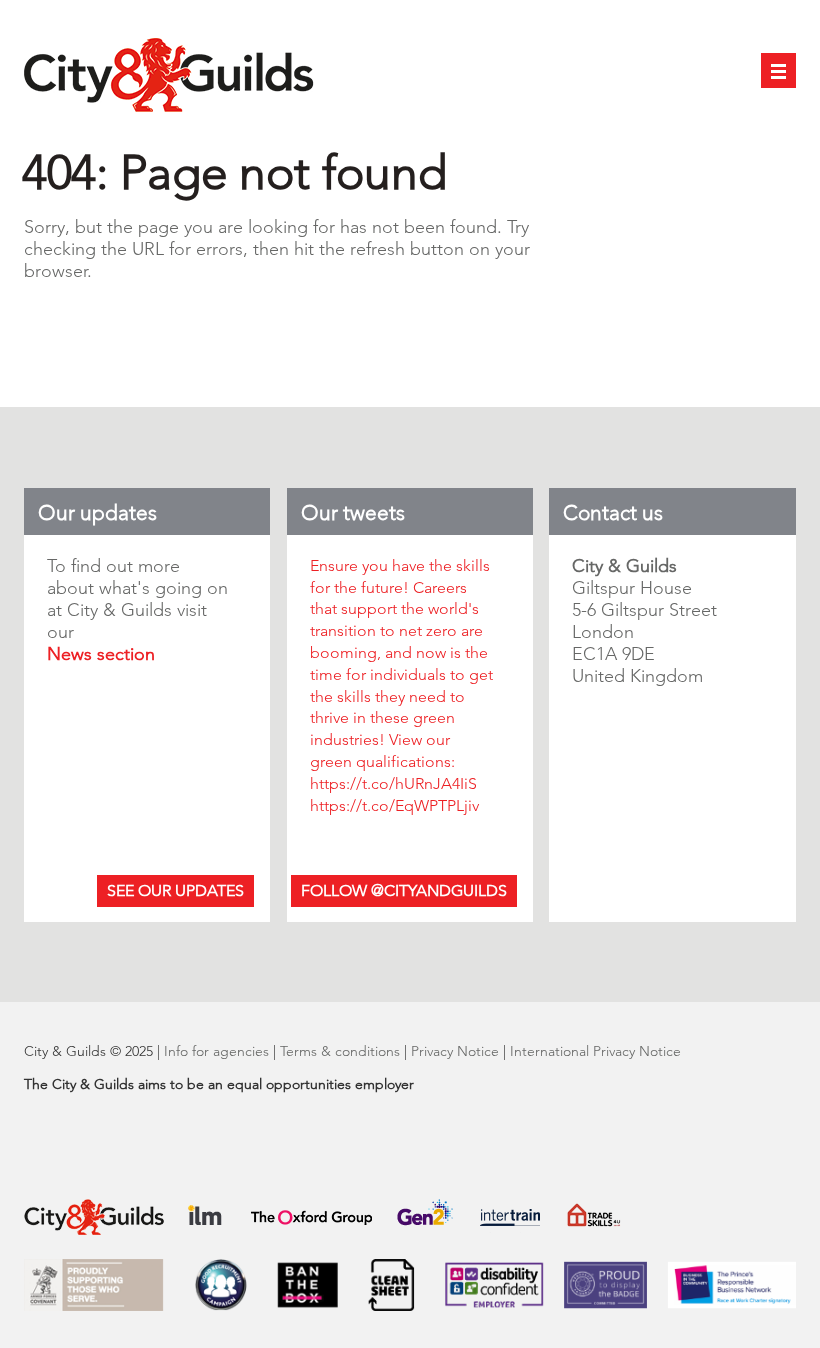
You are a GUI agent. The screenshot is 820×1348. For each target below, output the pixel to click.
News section (101, 654)
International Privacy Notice (595, 1051)
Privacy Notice (455, 1051)
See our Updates (175, 890)
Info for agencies (218, 1051)
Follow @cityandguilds (404, 890)
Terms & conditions (340, 1051)
